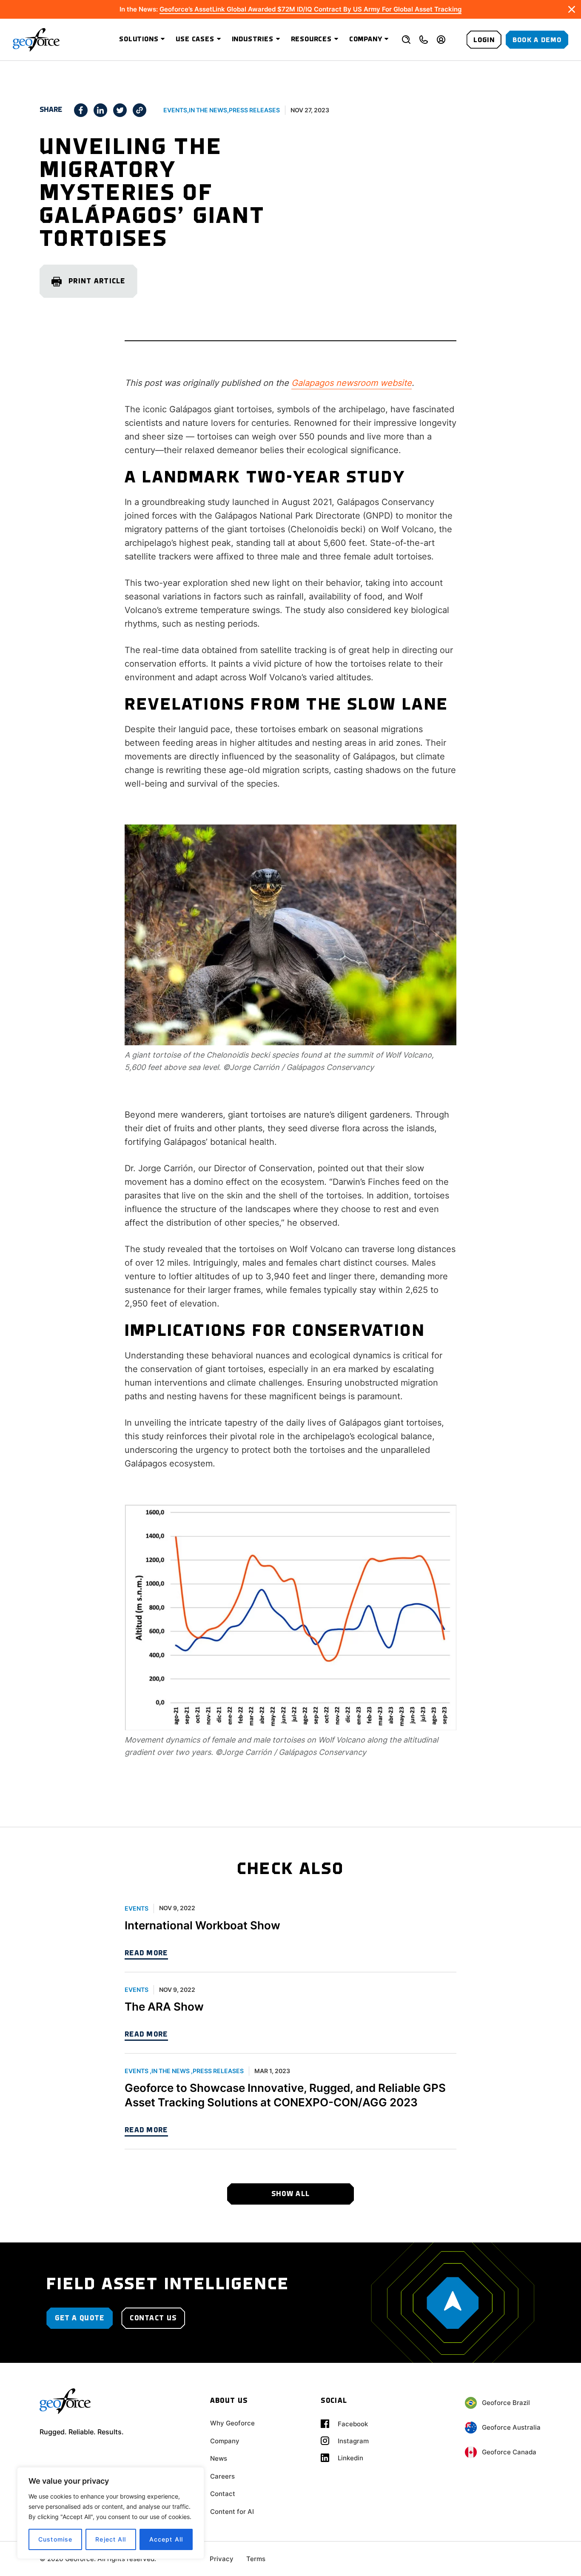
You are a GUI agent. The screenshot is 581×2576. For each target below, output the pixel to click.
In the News (208, 110)
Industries (253, 40)
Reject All (111, 2539)
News (219, 2458)
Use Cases (195, 40)
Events (175, 110)
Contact (223, 2494)
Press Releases (254, 110)
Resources (311, 40)
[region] (111, 2513)
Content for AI (232, 2512)
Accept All (166, 2539)
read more (146, 1953)
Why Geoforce (232, 2423)
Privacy (222, 2559)
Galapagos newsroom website (352, 383)
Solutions (139, 40)
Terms (256, 2559)
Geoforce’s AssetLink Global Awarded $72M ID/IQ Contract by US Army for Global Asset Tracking (310, 9)
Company (366, 40)
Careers (222, 2476)
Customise (55, 2539)
